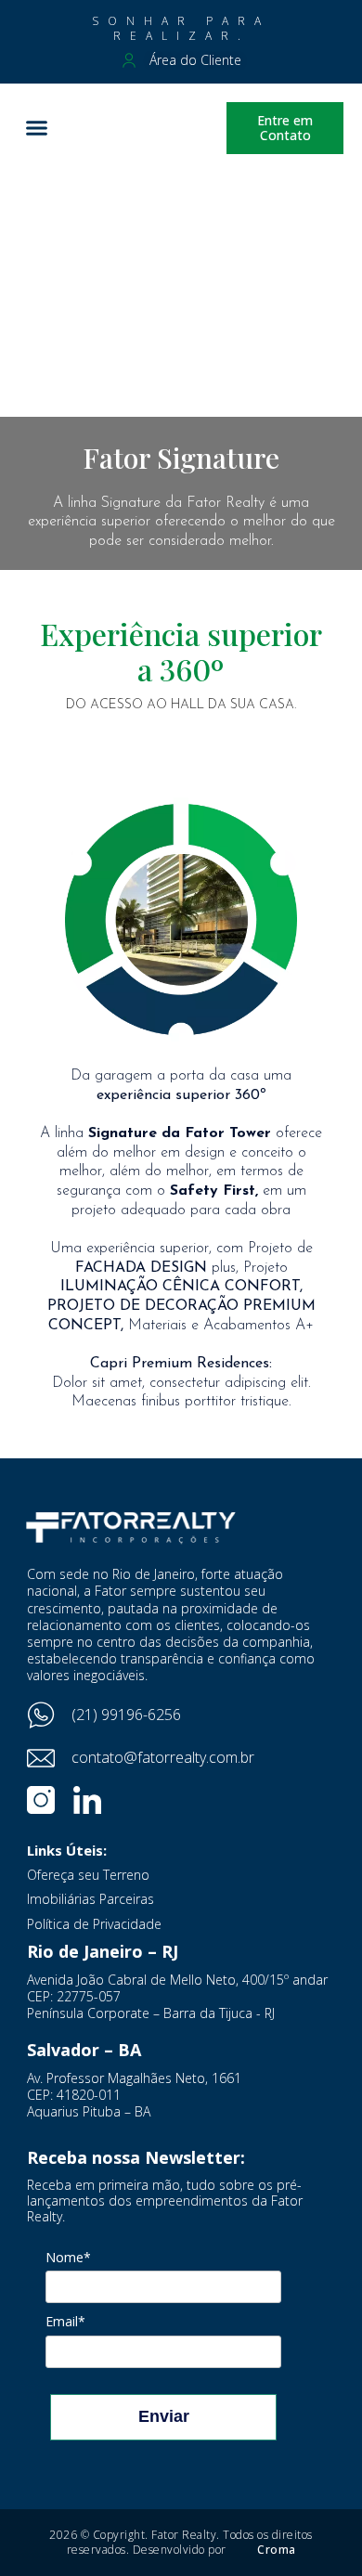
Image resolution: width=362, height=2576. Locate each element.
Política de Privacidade (94, 1924)
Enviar (164, 2416)
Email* (65, 2322)
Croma (277, 2550)
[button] (37, 128)
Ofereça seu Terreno (88, 1875)
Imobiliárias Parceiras (90, 1899)
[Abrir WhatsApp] (316, 2529)
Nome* (68, 2258)
